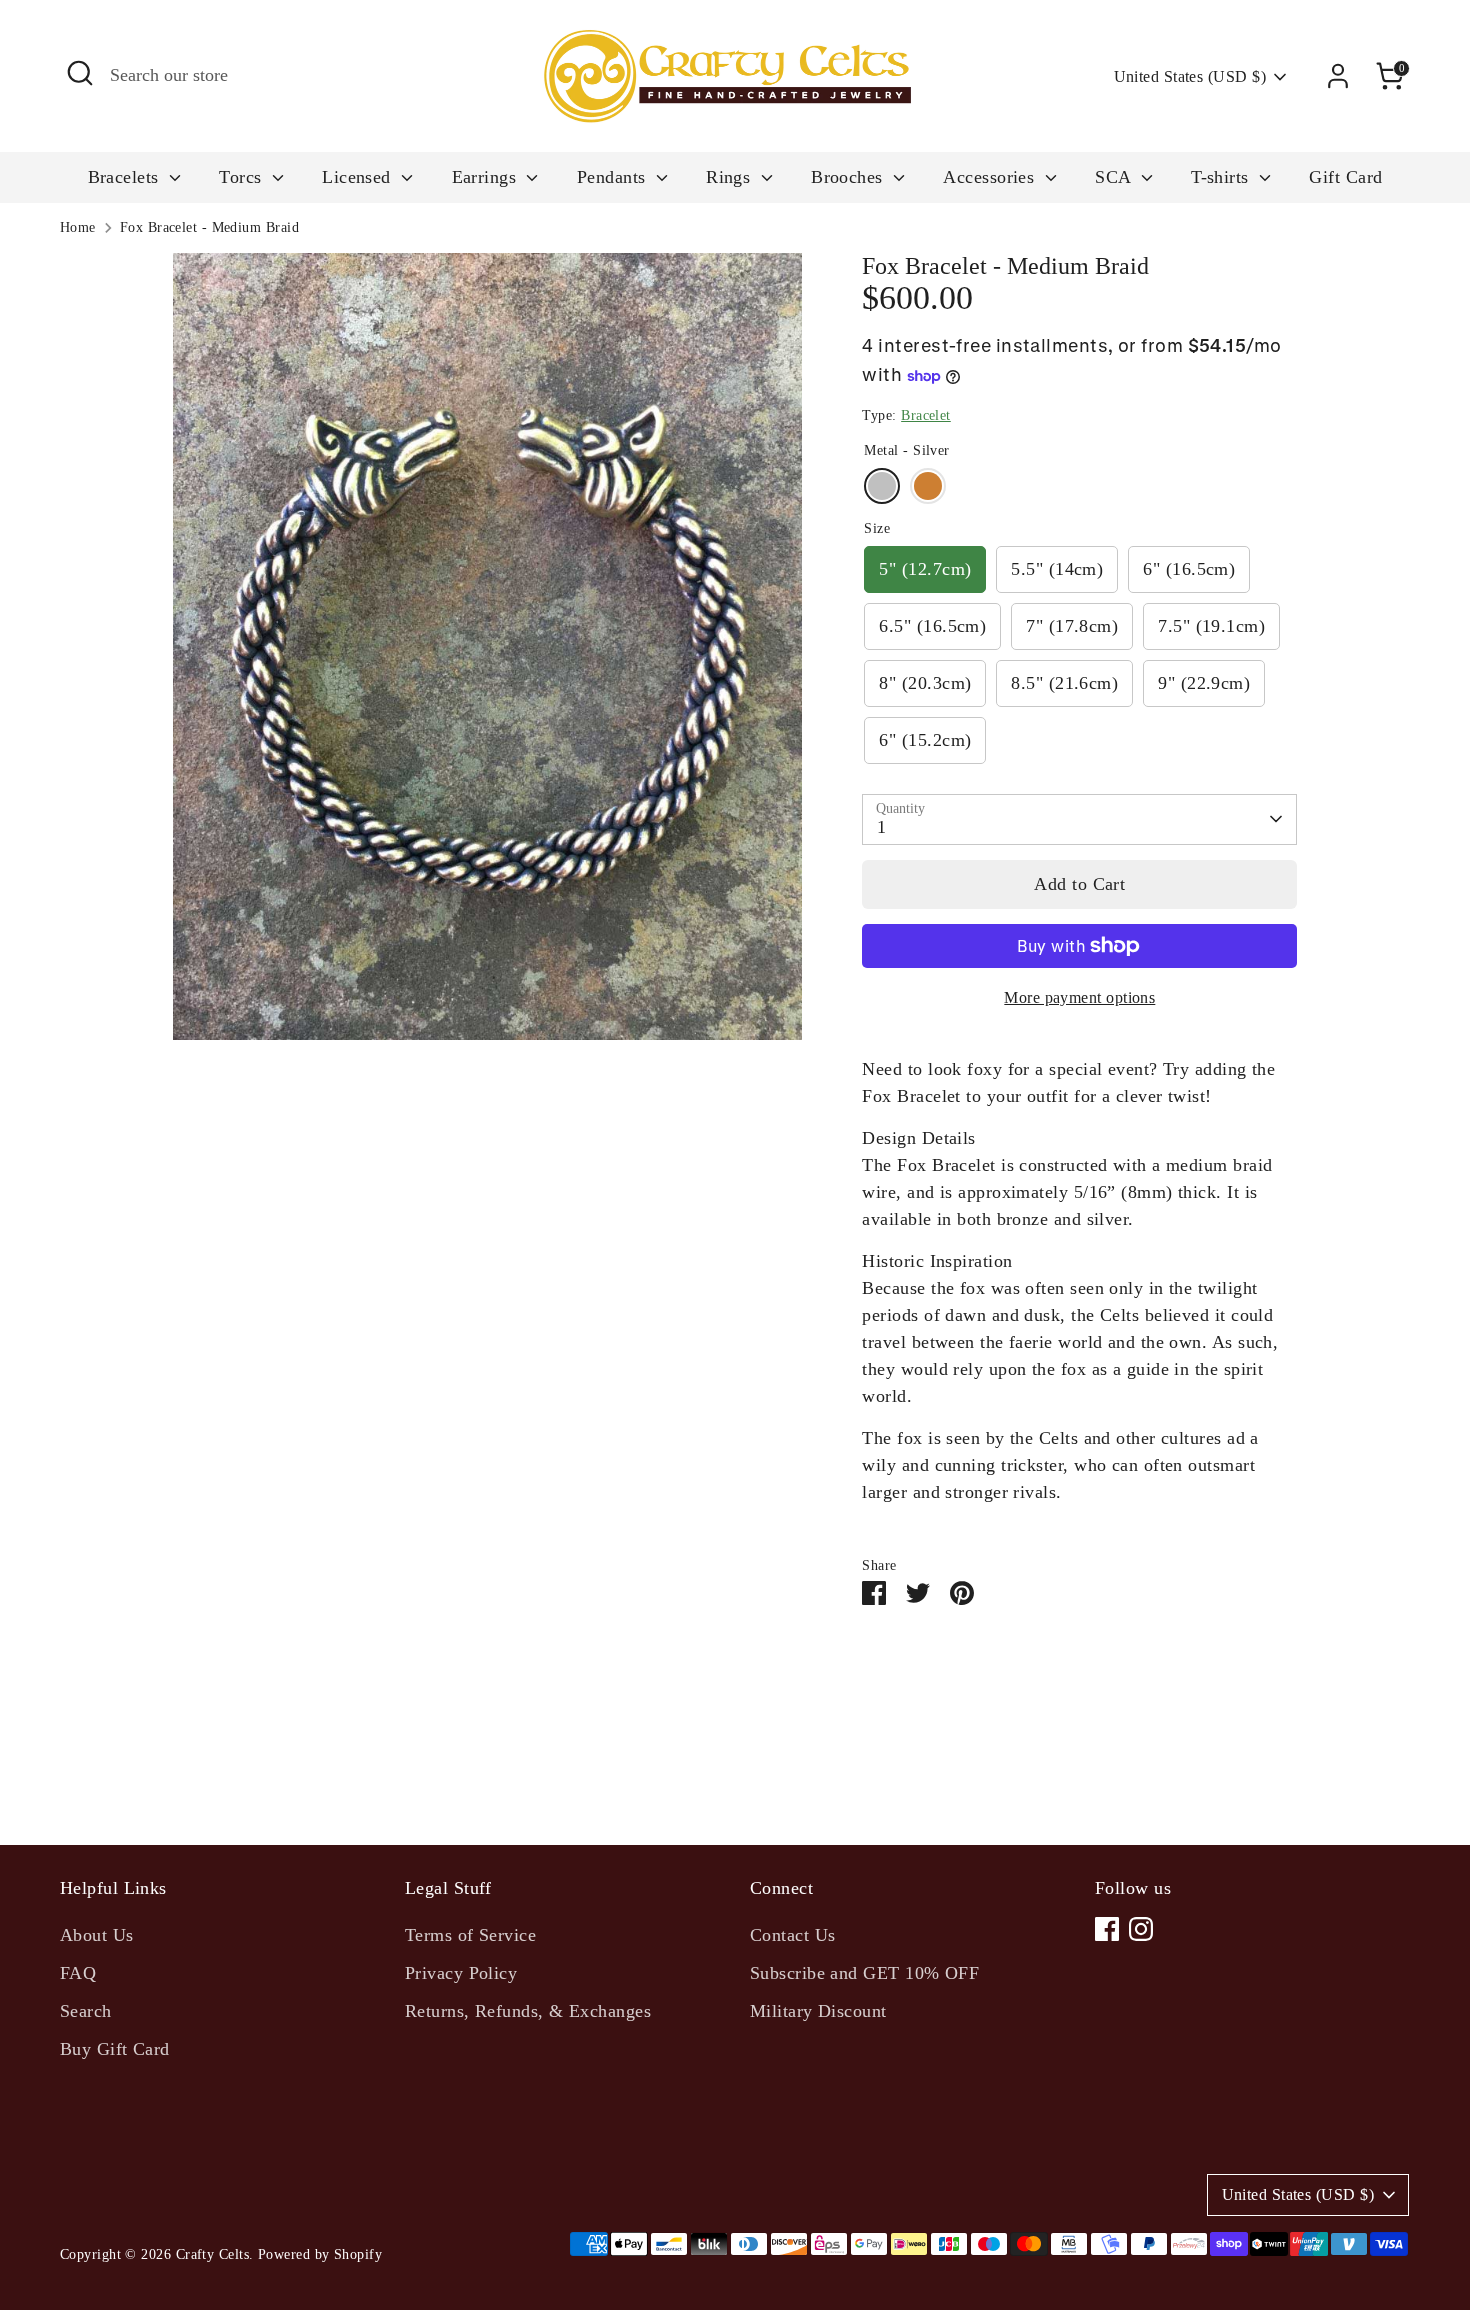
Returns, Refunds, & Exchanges (528, 2011)
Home (78, 227)
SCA (1115, 177)
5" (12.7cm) (925, 569)
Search (86, 2011)
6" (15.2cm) (925, 740)
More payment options (1079, 997)
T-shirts (1222, 177)
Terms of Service (470, 1935)
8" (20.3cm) (925, 683)
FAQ (78, 1973)
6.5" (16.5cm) (932, 626)
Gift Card (1345, 177)
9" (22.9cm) (1204, 683)
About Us (97, 1935)
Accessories (991, 177)
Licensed (359, 177)
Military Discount (818, 2011)
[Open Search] (80, 73)
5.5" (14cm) (1057, 569)
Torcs (243, 177)
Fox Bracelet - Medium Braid (209, 227)
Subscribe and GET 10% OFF (864, 1973)
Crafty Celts (212, 2254)
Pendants (614, 177)
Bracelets (126, 177)
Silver (882, 486)
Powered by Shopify (320, 2254)
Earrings (487, 177)
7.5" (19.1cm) (1211, 626)
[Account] (1338, 76)
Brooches (849, 177)
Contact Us (793, 1935)
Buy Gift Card (115, 2049)
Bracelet (926, 415)
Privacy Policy (461, 1973)
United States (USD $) (1190, 76)
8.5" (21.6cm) (1064, 683)
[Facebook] (1107, 1929)
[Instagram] (1141, 1929)
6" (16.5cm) (1189, 569)
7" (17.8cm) (1072, 626)
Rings (731, 177)
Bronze (928, 486)
